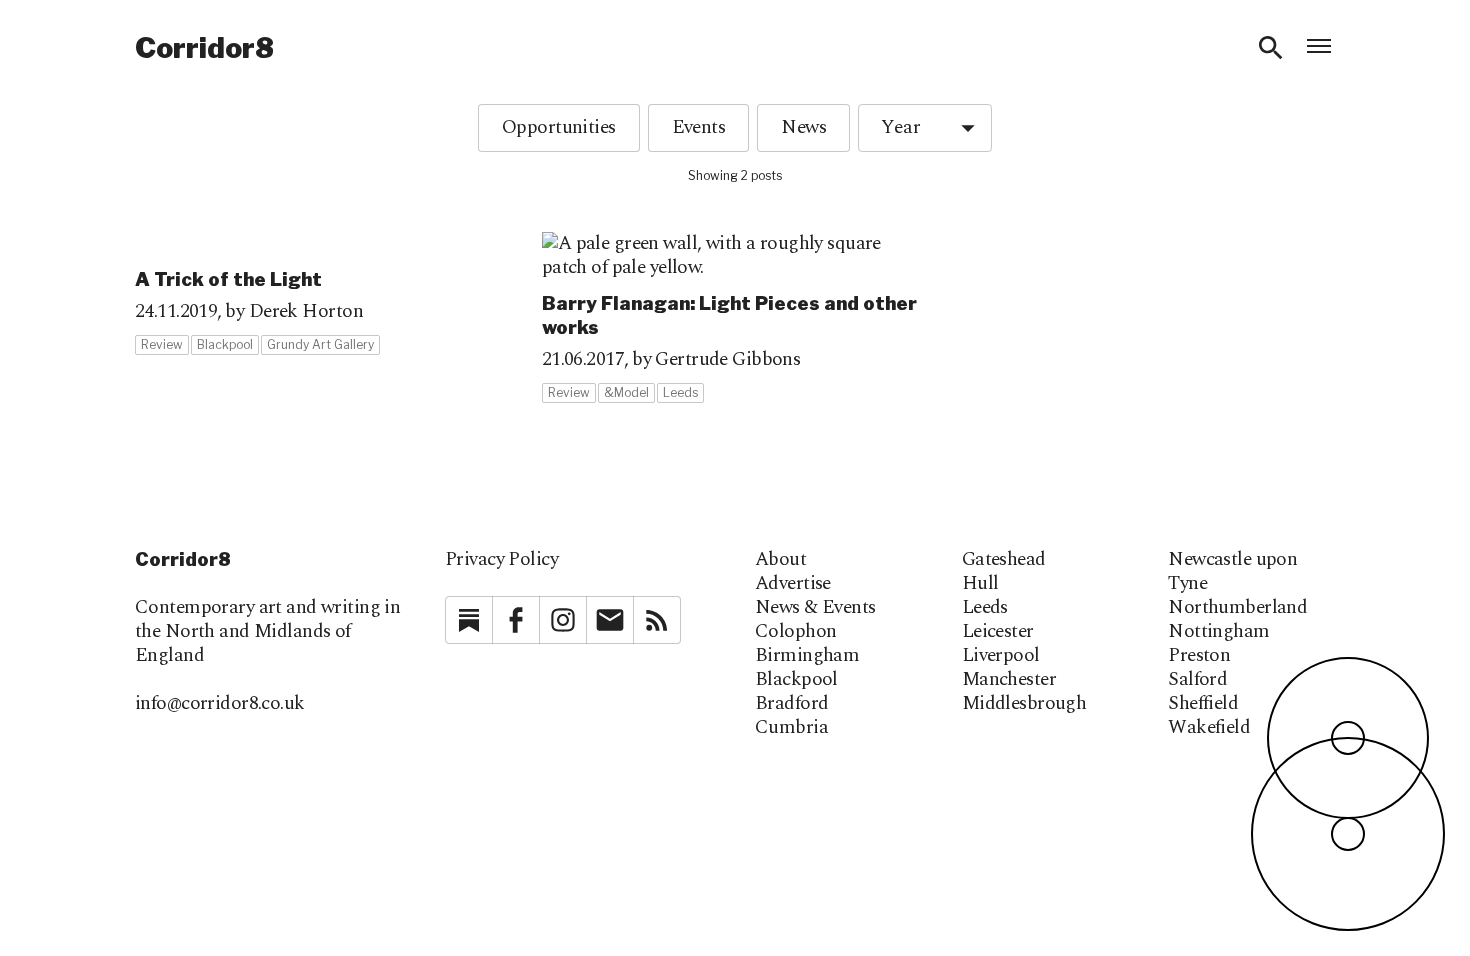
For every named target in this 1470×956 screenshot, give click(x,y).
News (803, 127)
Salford (1197, 680)
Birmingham (807, 656)
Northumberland (1237, 608)
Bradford (791, 704)
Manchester (1009, 680)
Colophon (795, 632)
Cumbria (791, 728)
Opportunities (559, 127)
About (780, 560)
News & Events (815, 608)
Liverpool (1001, 656)
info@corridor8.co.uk (220, 703)
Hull (980, 584)
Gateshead (1004, 560)
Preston (1199, 656)
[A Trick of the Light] (328, 294)
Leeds (985, 608)
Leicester (998, 632)
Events (699, 127)
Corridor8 (204, 48)
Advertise (793, 584)
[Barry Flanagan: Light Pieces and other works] (735, 318)
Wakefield (1209, 728)
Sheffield (1203, 704)
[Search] (1271, 48)
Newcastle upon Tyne (1232, 572)
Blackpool (796, 680)
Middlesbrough (1024, 704)
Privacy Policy (501, 559)
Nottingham (1218, 632)
